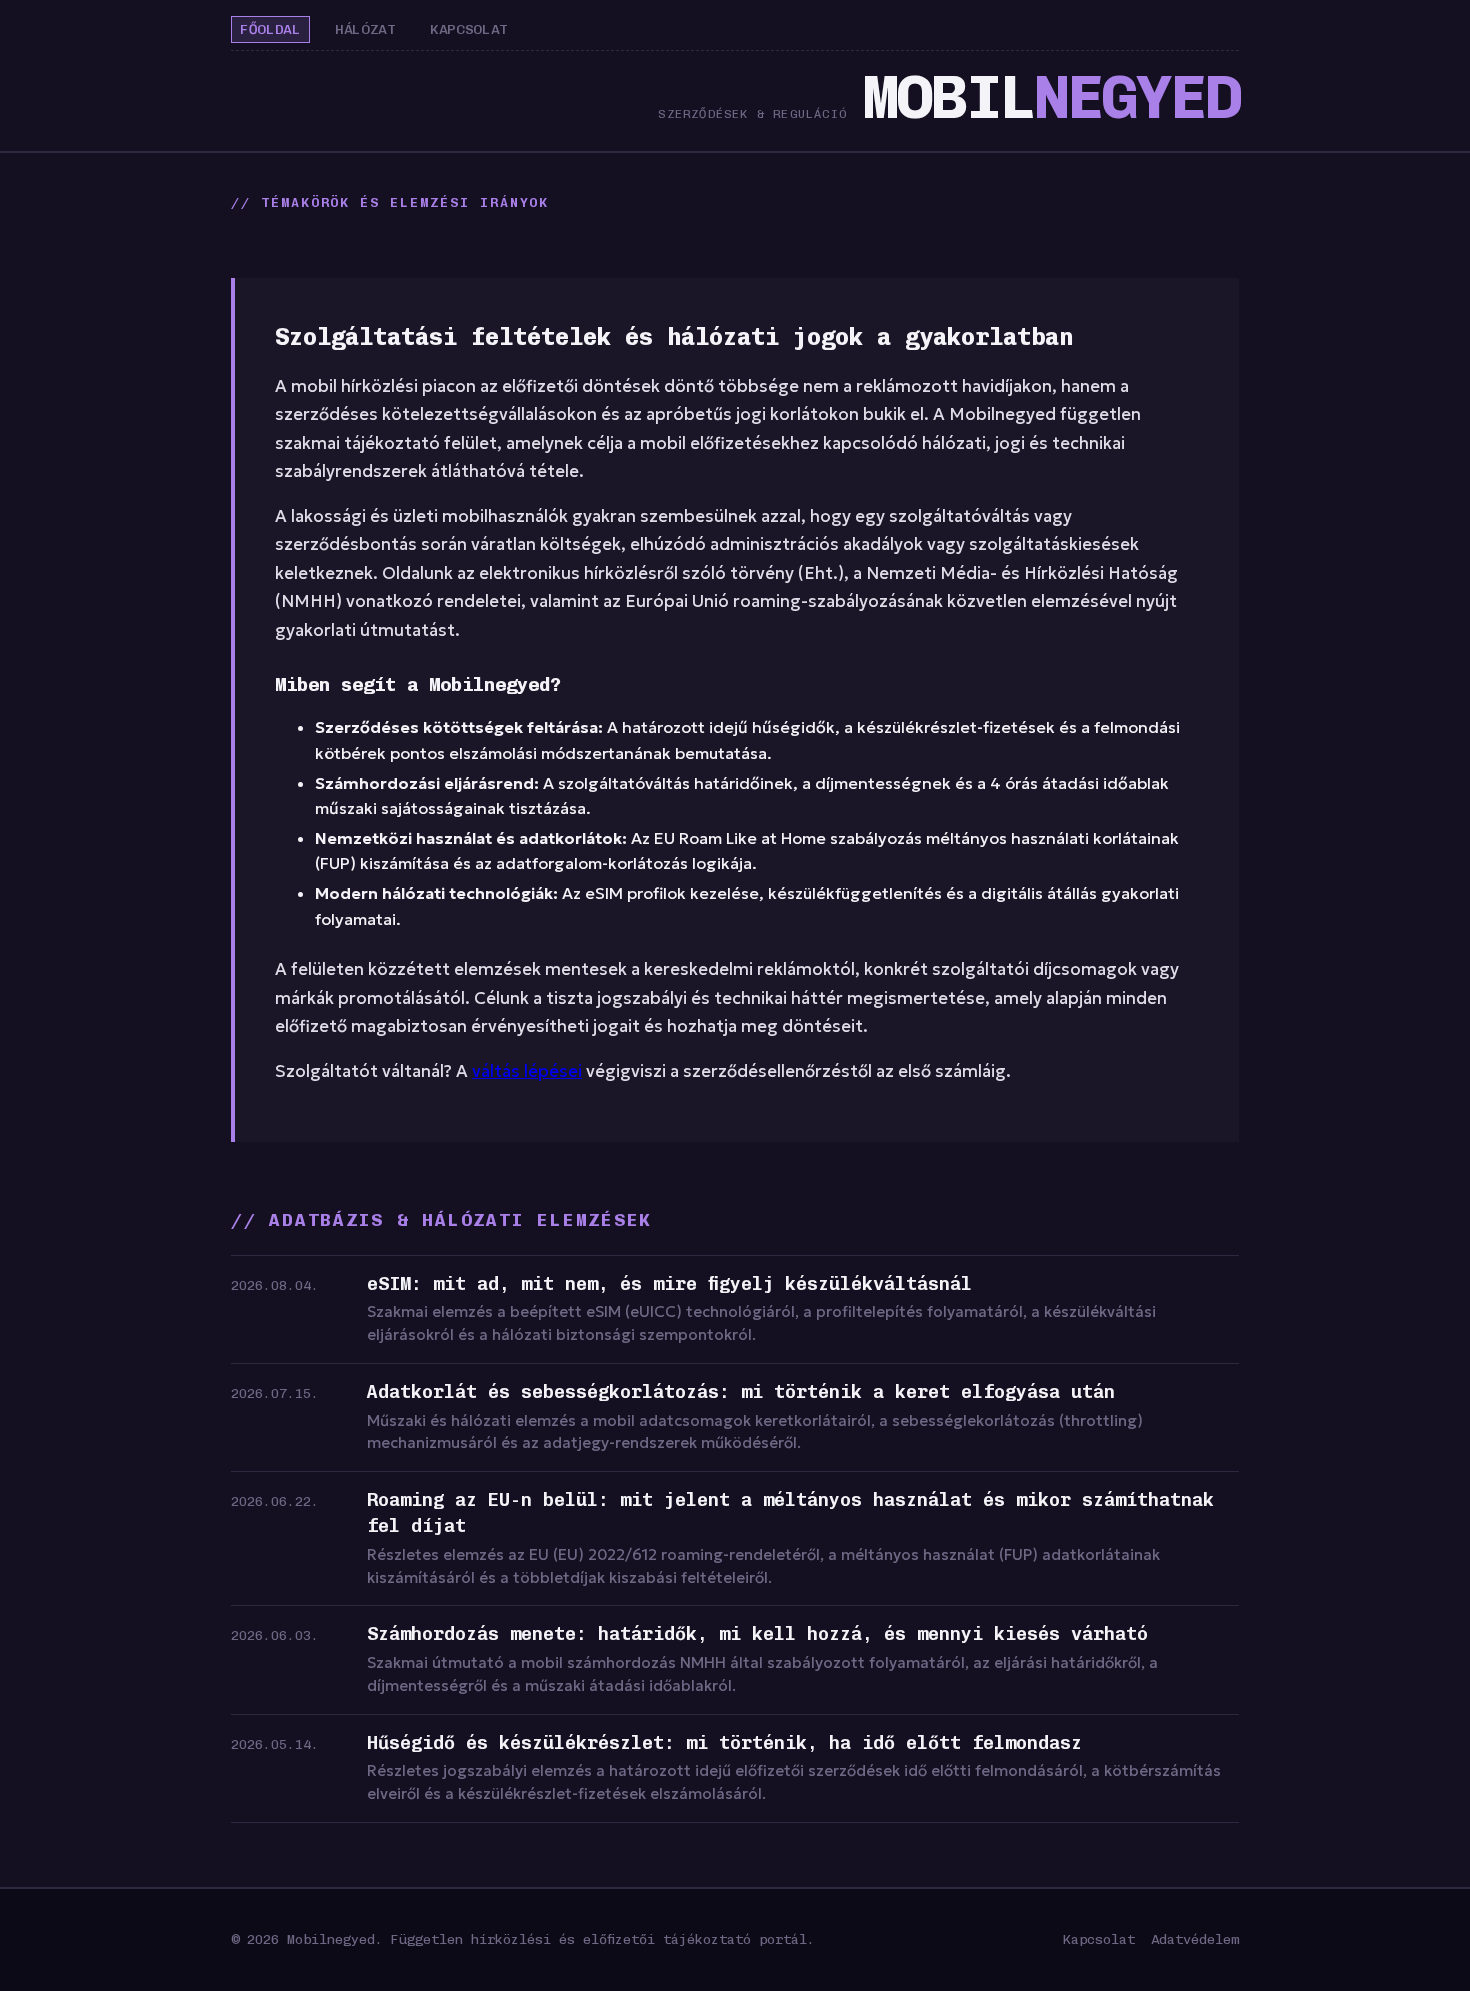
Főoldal (270, 29)
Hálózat (365, 29)
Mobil (1051, 97)
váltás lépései (527, 1071)
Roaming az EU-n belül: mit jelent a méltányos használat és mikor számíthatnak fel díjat (790, 1513)
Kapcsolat (469, 29)
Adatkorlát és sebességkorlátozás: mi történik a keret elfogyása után (741, 1392)
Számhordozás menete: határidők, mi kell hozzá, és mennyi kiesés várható (757, 1634)
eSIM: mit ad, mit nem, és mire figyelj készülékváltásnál (669, 1284)
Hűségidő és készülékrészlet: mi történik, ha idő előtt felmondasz (724, 1743)
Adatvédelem (1195, 1939)
